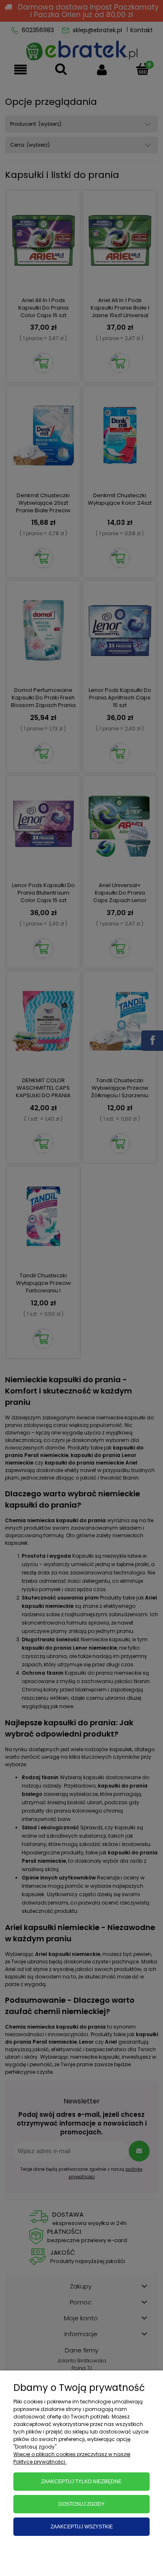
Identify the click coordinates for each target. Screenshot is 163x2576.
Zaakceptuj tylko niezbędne (81, 2482)
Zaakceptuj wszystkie (82, 2527)
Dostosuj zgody (81, 2504)
